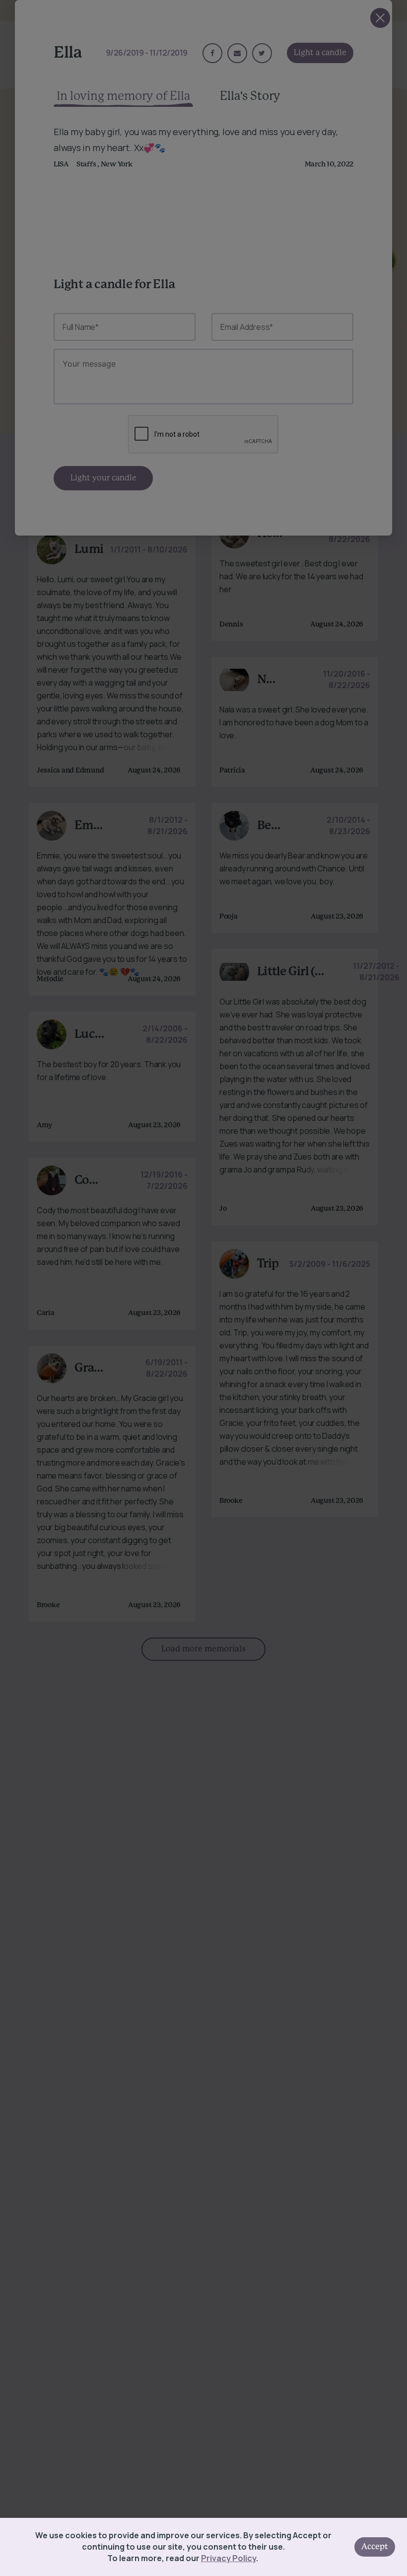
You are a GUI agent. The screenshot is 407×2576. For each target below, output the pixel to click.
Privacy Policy (229, 2558)
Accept (375, 2547)
